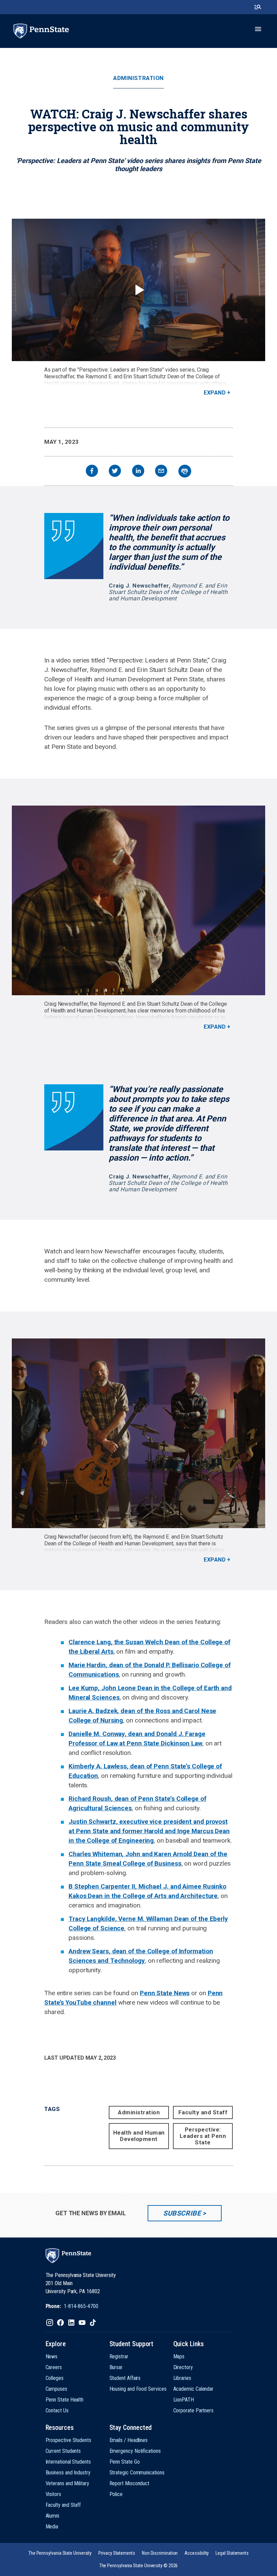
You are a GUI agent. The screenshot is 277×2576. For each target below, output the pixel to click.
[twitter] (115, 472)
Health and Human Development (139, 2136)
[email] (161, 472)
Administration (138, 78)
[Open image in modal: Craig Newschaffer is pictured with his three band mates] (138, 1433)
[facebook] (92, 472)
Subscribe (182, 2213)
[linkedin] (138, 472)
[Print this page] (185, 471)
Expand (215, 393)
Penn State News (165, 1993)
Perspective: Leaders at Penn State (203, 2136)
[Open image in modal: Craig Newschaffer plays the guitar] (138, 900)
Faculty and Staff (203, 2112)
